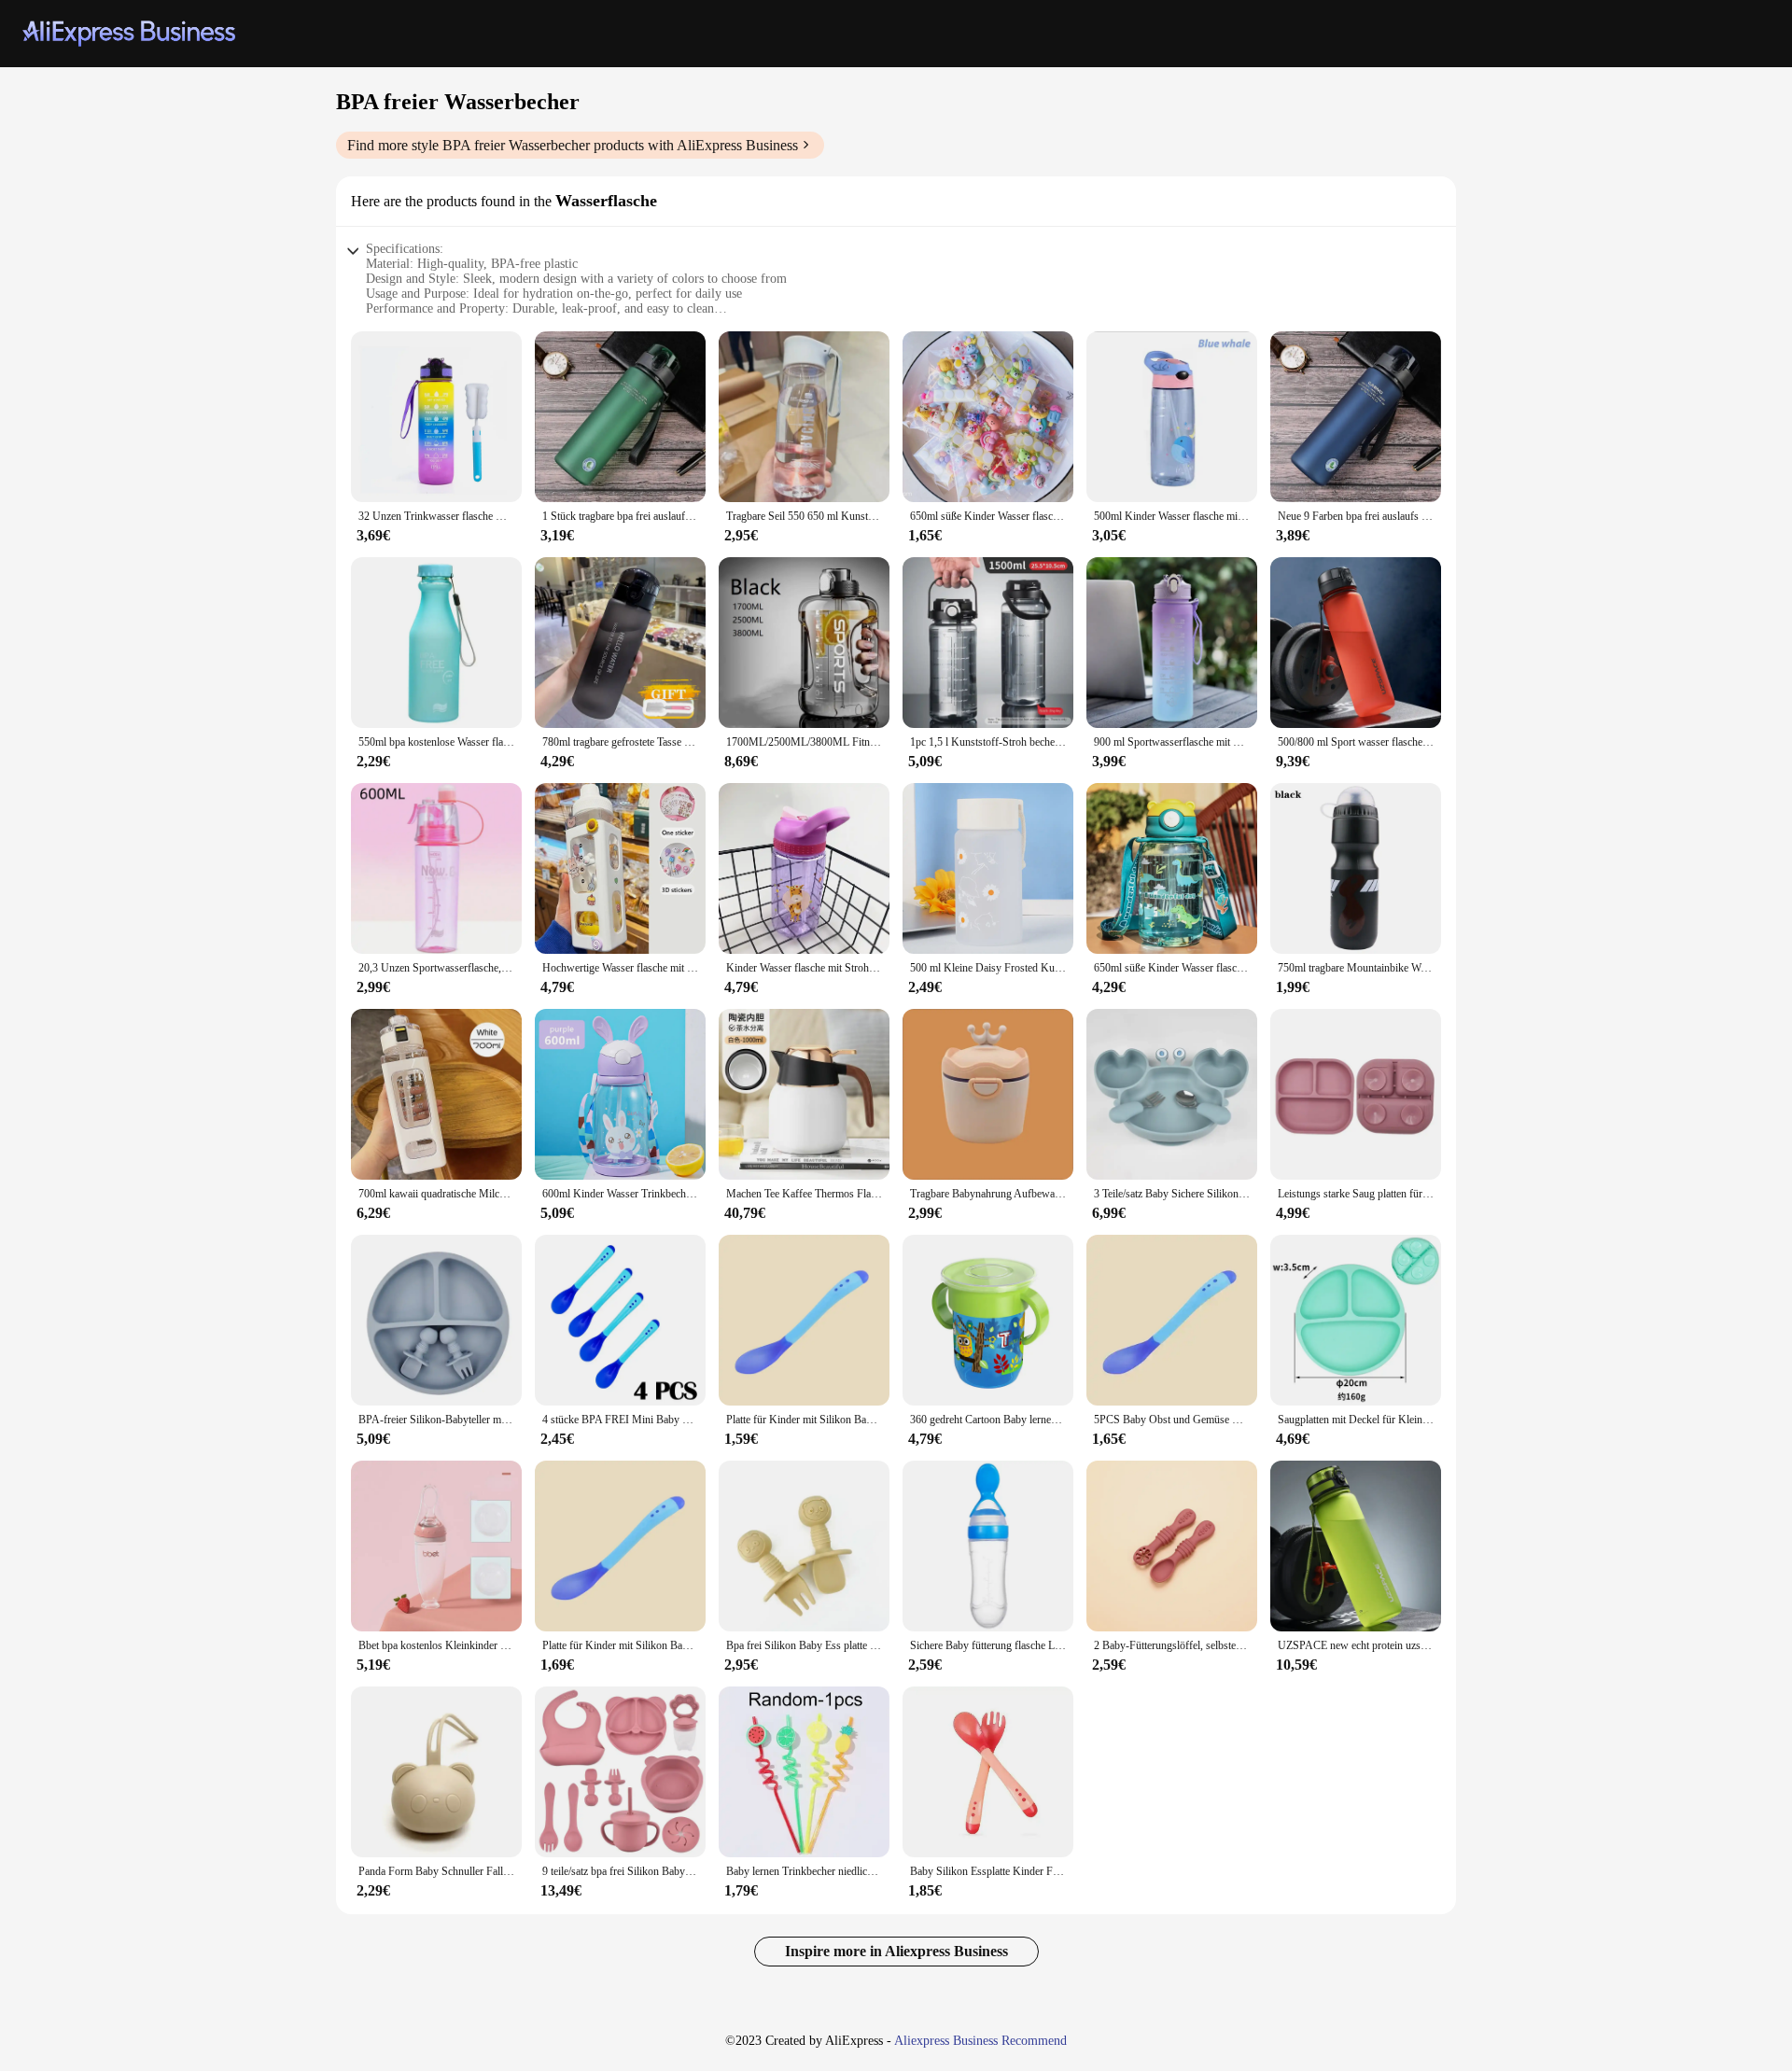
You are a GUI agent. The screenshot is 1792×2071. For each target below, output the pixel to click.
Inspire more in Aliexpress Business (896, 1951)
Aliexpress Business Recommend (980, 2041)
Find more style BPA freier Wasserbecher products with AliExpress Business (573, 145)
